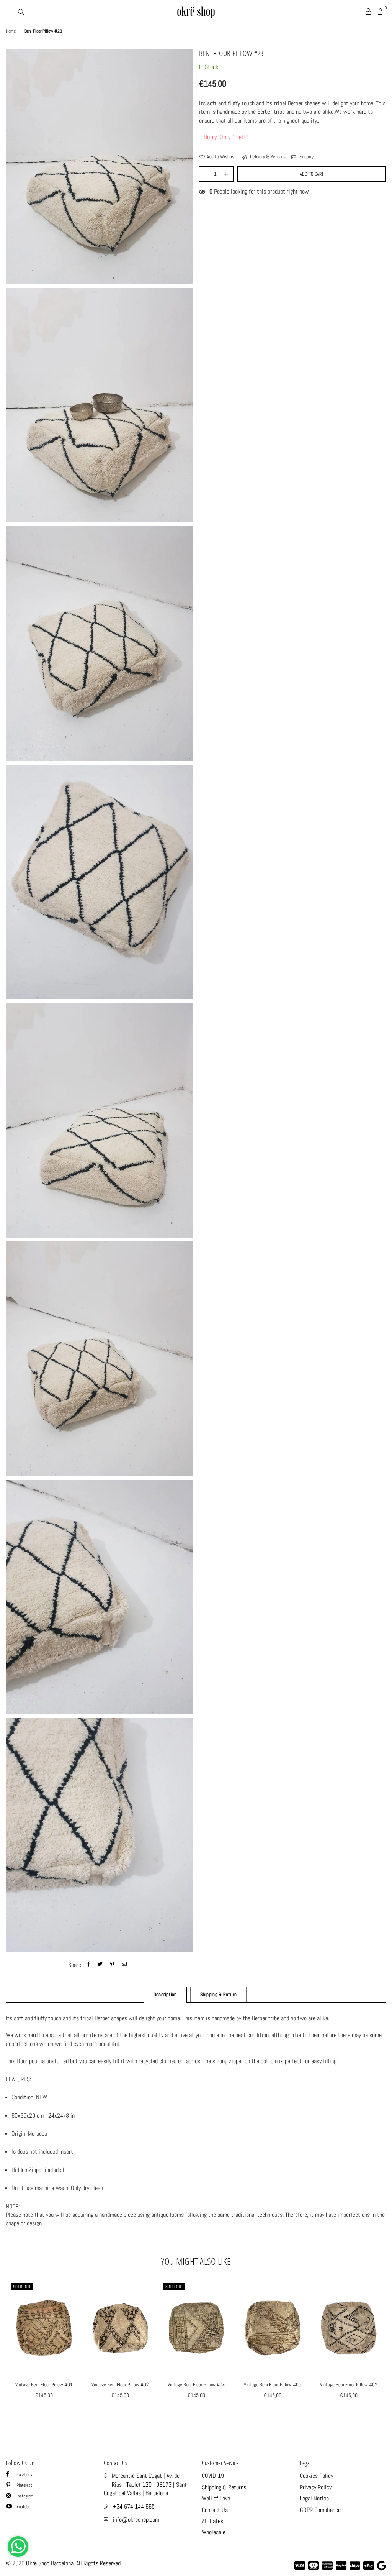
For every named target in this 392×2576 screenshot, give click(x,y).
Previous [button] (12, 2349)
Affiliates (212, 2521)
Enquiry (306, 157)
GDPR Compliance (320, 2510)
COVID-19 (213, 2476)
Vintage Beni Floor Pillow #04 (196, 2385)
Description (165, 1994)
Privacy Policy (316, 2487)
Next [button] (380, 2349)
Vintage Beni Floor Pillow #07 (349, 2385)
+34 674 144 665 (134, 2506)
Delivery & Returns (267, 157)
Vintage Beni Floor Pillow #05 (273, 2385)
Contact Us (215, 2510)
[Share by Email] (124, 1965)
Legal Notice (314, 2498)
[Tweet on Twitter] (100, 1965)
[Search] (21, 11)
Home (11, 31)
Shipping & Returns (224, 2487)
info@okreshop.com (136, 2519)
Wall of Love (216, 2498)
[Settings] (368, 11)
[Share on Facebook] (89, 1965)
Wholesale (214, 2532)
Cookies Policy (316, 2476)
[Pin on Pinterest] (112, 1965)
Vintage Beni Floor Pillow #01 (44, 2385)
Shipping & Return (218, 1994)
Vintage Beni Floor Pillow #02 (120, 2385)
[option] (100, 167)
